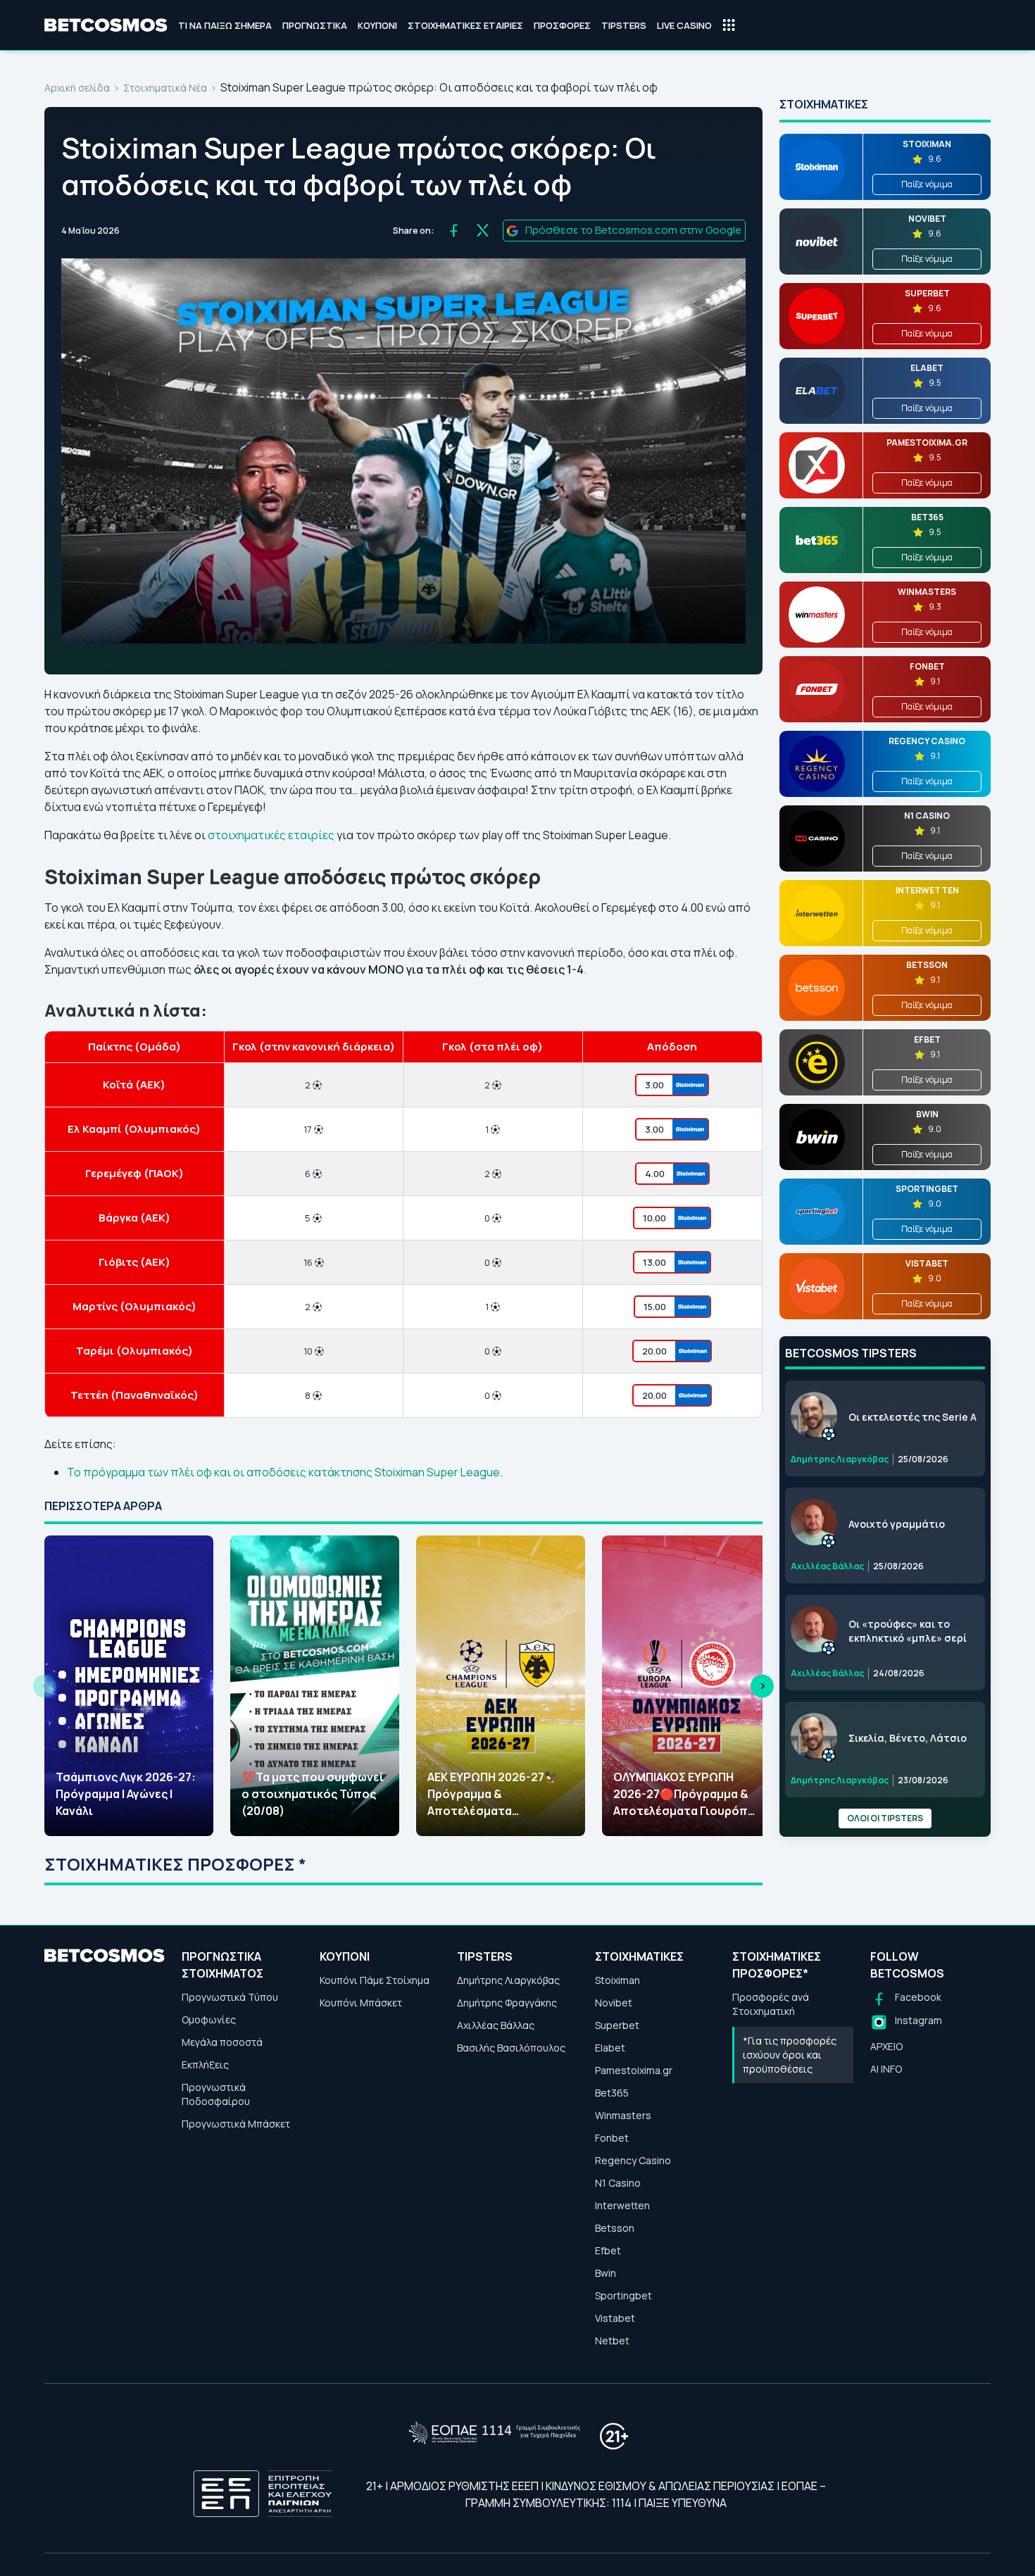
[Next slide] (762, 1686)
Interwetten (622, 2205)
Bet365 (612, 2093)
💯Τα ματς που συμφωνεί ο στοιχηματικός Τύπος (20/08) (313, 1794)
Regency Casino (633, 2160)
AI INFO (886, 2069)
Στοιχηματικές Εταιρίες (465, 25)
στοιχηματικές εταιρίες (271, 835)
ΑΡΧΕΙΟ (886, 2046)
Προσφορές (562, 25)
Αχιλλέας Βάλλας (496, 2025)
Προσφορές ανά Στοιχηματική (771, 2004)
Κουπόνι (377, 25)
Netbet (612, 2341)
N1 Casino (618, 2183)
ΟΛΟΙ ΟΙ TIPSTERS (885, 1818)
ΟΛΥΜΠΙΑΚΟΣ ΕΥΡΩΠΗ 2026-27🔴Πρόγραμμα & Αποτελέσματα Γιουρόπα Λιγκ (684, 1794)
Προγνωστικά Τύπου (230, 1997)
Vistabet (615, 2318)
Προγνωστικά (315, 25)
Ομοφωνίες (209, 2019)
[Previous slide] (45, 1686)
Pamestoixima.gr (634, 2070)
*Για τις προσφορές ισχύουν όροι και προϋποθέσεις (790, 2055)
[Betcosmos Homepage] (106, 25)
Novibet (614, 2003)
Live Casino (684, 25)
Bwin (606, 2273)
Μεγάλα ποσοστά (222, 2042)
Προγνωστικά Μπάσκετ (236, 2124)
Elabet (610, 2048)
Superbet (617, 2025)
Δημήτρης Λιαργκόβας (508, 1980)
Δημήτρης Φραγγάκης (507, 2003)
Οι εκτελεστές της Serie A (912, 1417)
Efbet (608, 2250)
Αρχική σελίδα (77, 88)
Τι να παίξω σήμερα (225, 25)
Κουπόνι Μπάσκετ (361, 2003)
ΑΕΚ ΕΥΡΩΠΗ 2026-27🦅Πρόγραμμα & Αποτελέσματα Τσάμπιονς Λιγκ (493, 1794)
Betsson (615, 2228)
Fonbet (612, 2138)
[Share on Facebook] (454, 231)
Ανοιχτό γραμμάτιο (897, 1524)
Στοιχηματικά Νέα (165, 88)
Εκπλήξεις (205, 2065)
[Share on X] (483, 231)
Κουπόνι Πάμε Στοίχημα (375, 1980)
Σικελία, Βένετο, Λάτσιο (908, 1738)
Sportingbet (623, 2295)
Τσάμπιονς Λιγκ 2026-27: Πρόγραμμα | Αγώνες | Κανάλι (126, 1794)
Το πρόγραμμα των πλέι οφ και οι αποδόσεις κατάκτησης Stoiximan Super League (283, 1472)
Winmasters (623, 2115)
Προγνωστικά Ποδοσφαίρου (216, 2094)
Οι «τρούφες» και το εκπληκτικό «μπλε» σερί (908, 1631)
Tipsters (624, 25)
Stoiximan (617, 1980)
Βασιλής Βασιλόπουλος (511, 2048)
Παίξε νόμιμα (927, 184)
